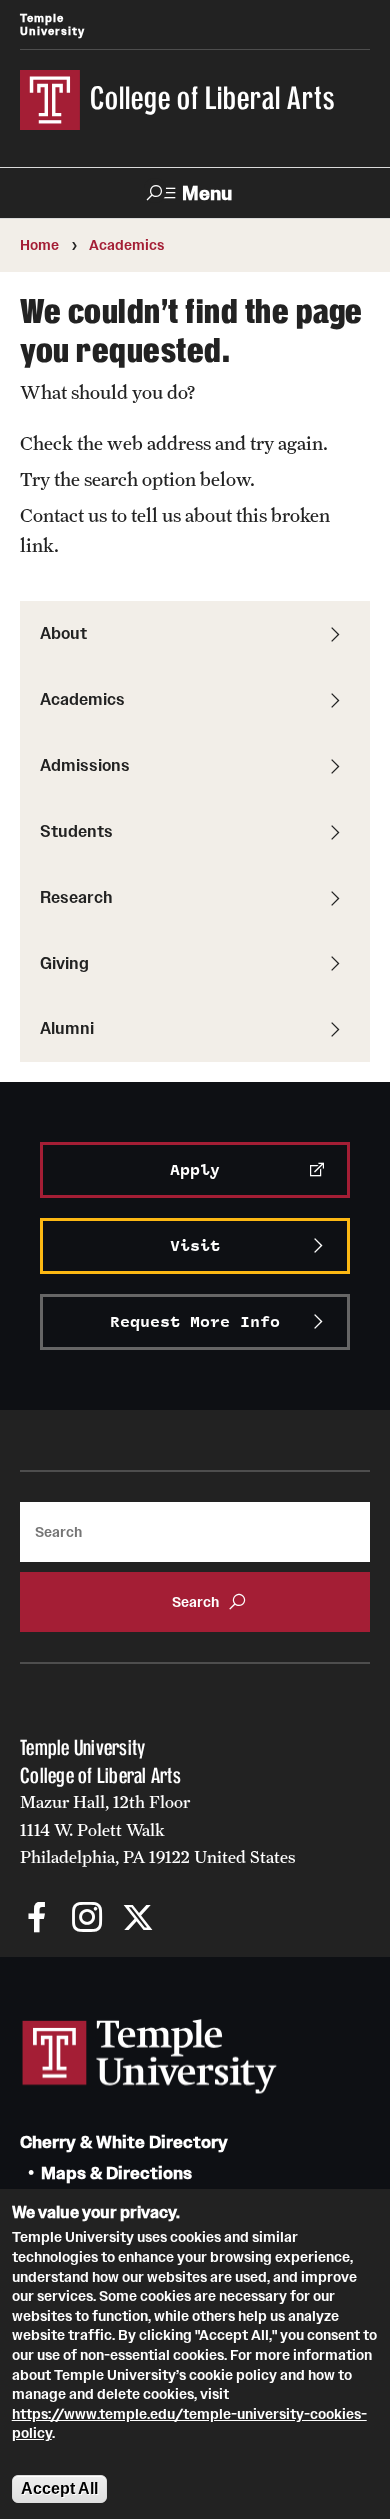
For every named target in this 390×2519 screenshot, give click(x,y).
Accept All (59, 2488)
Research (76, 897)
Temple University (52, 24)
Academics (126, 245)
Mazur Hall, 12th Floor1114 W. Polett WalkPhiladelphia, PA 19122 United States (158, 1829)
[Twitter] (137, 1919)
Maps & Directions (116, 2173)
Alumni (67, 1028)
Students (76, 831)
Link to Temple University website (150, 2057)
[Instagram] (87, 1919)
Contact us (63, 515)
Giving (64, 963)
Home (39, 245)
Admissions (85, 765)
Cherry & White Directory (124, 2142)
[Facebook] (37, 1919)
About (63, 633)
